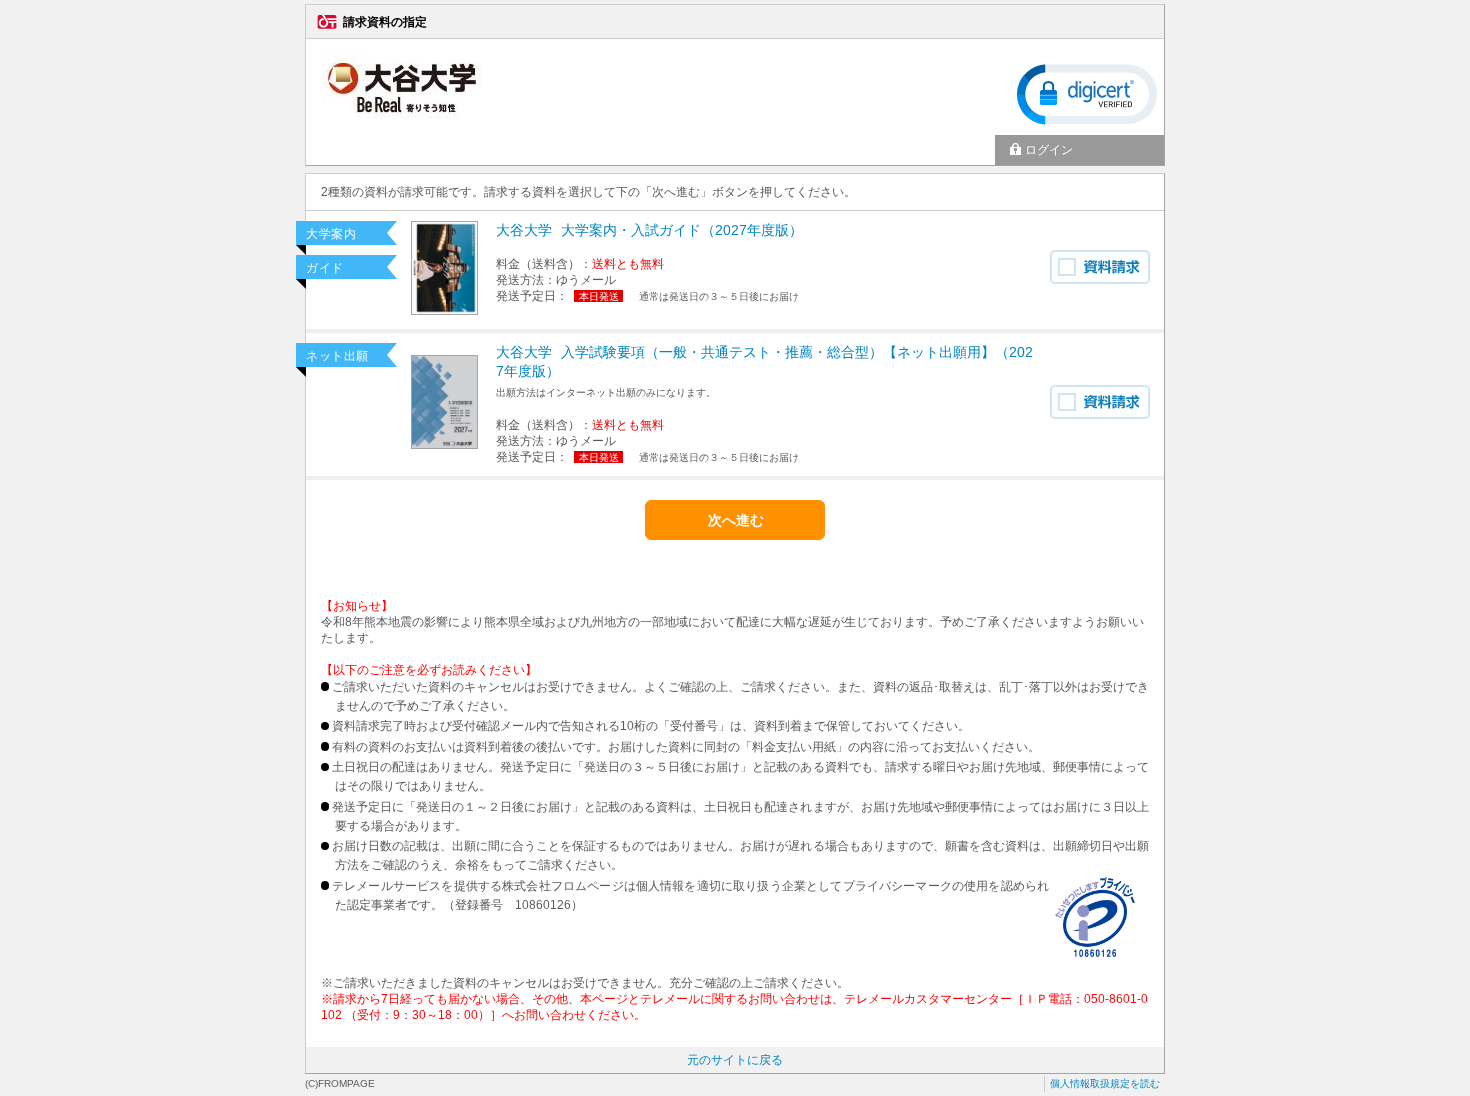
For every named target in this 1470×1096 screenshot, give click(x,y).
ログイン (1049, 150)
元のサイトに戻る (735, 1060)
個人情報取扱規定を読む (1105, 1083)
